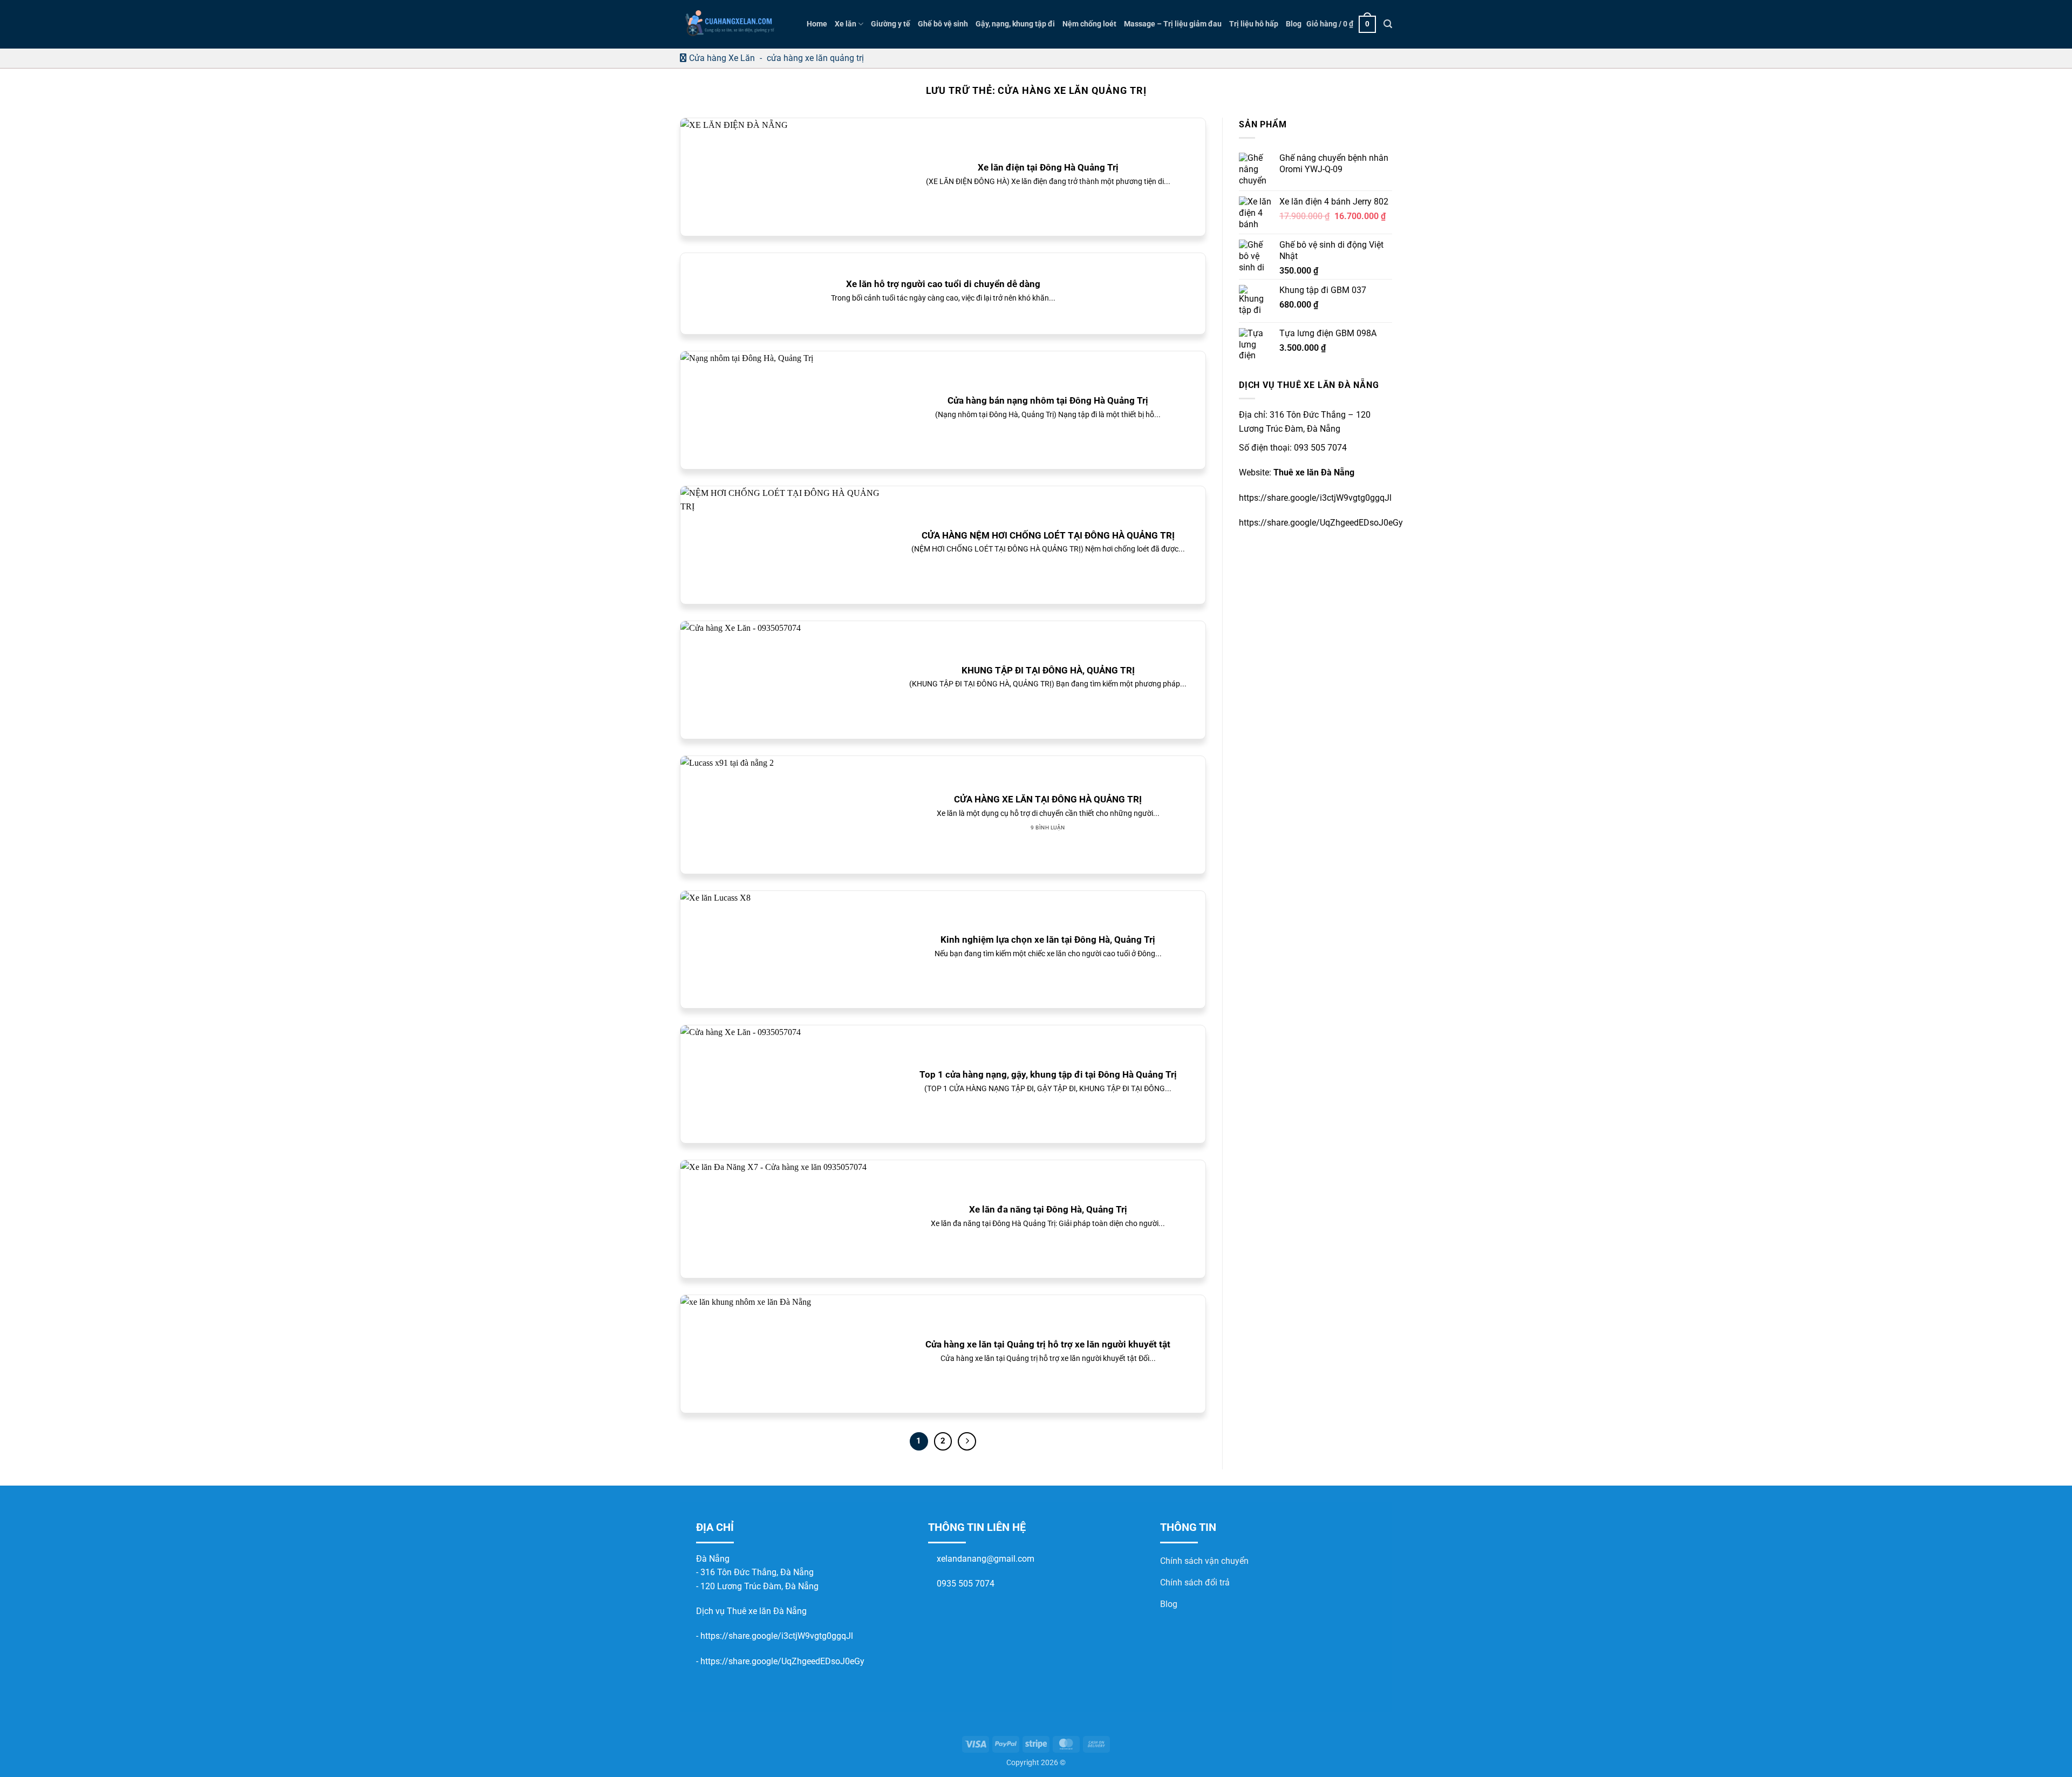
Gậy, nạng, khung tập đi (1015, 24)
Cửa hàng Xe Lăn (722, 58)
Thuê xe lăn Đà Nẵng (1314, 472)
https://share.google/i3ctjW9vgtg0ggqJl (777, 1636)
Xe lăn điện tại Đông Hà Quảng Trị (1048, 168)
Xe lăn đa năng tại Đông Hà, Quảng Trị (1048, 1210)
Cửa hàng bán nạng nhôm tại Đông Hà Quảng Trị (1048, 401)
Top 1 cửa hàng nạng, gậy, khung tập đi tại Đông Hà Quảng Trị (1048, 1075)
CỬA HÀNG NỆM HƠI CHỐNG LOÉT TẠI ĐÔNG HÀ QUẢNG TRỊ (1048, 536)
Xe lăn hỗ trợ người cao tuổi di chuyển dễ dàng (943, 284)
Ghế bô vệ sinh (943, 24)
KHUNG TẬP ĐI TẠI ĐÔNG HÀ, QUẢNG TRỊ (1048, 670)
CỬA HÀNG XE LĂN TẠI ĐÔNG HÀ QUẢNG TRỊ (1048, 799)
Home (817, 24)
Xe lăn (846, 24)
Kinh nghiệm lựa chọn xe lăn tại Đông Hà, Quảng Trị (1048, 940)
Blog (1294, 24)
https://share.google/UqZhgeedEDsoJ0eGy (782, 1661)
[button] (1341, 24)
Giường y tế (891, 24)
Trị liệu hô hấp (1254, 24)
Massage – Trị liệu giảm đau (1173, 24)
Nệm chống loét (1089, 24)
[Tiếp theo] (967, 1441)
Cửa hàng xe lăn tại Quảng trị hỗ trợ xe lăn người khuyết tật (1048, 1344)
